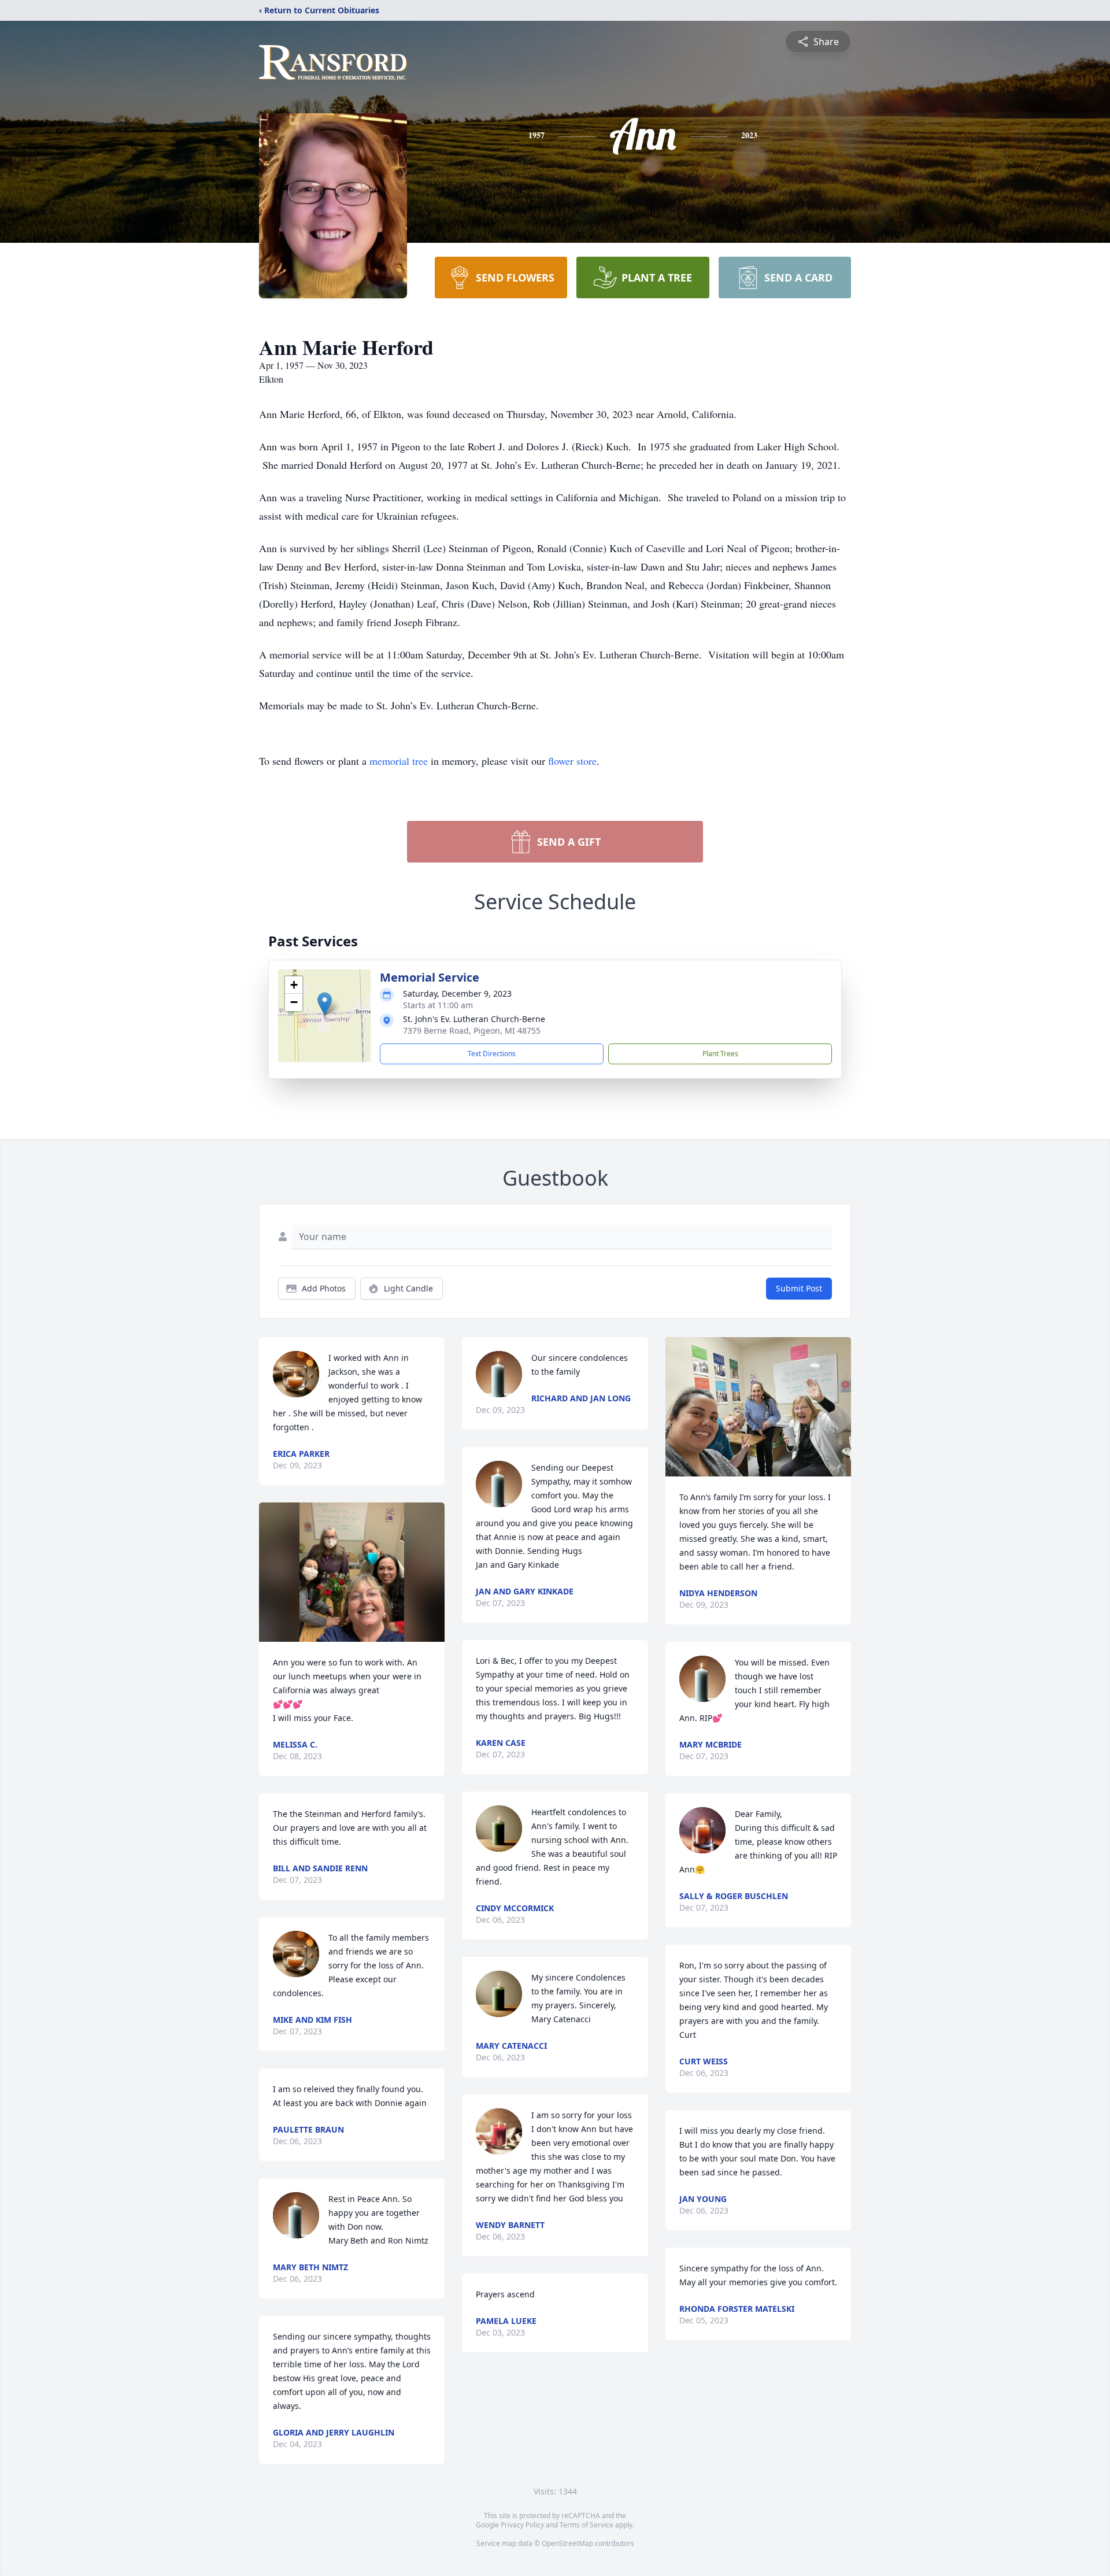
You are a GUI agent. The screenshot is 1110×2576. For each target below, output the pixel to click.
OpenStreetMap (567, 2543)
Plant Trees (720, 1054)
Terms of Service (587, 2525)
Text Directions (492, 1054)
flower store (572, 761)
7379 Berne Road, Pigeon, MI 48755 (472, 1030)
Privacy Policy (522, 2525)
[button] (325, 1004)
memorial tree (399, 761)
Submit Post (799, 1288)
